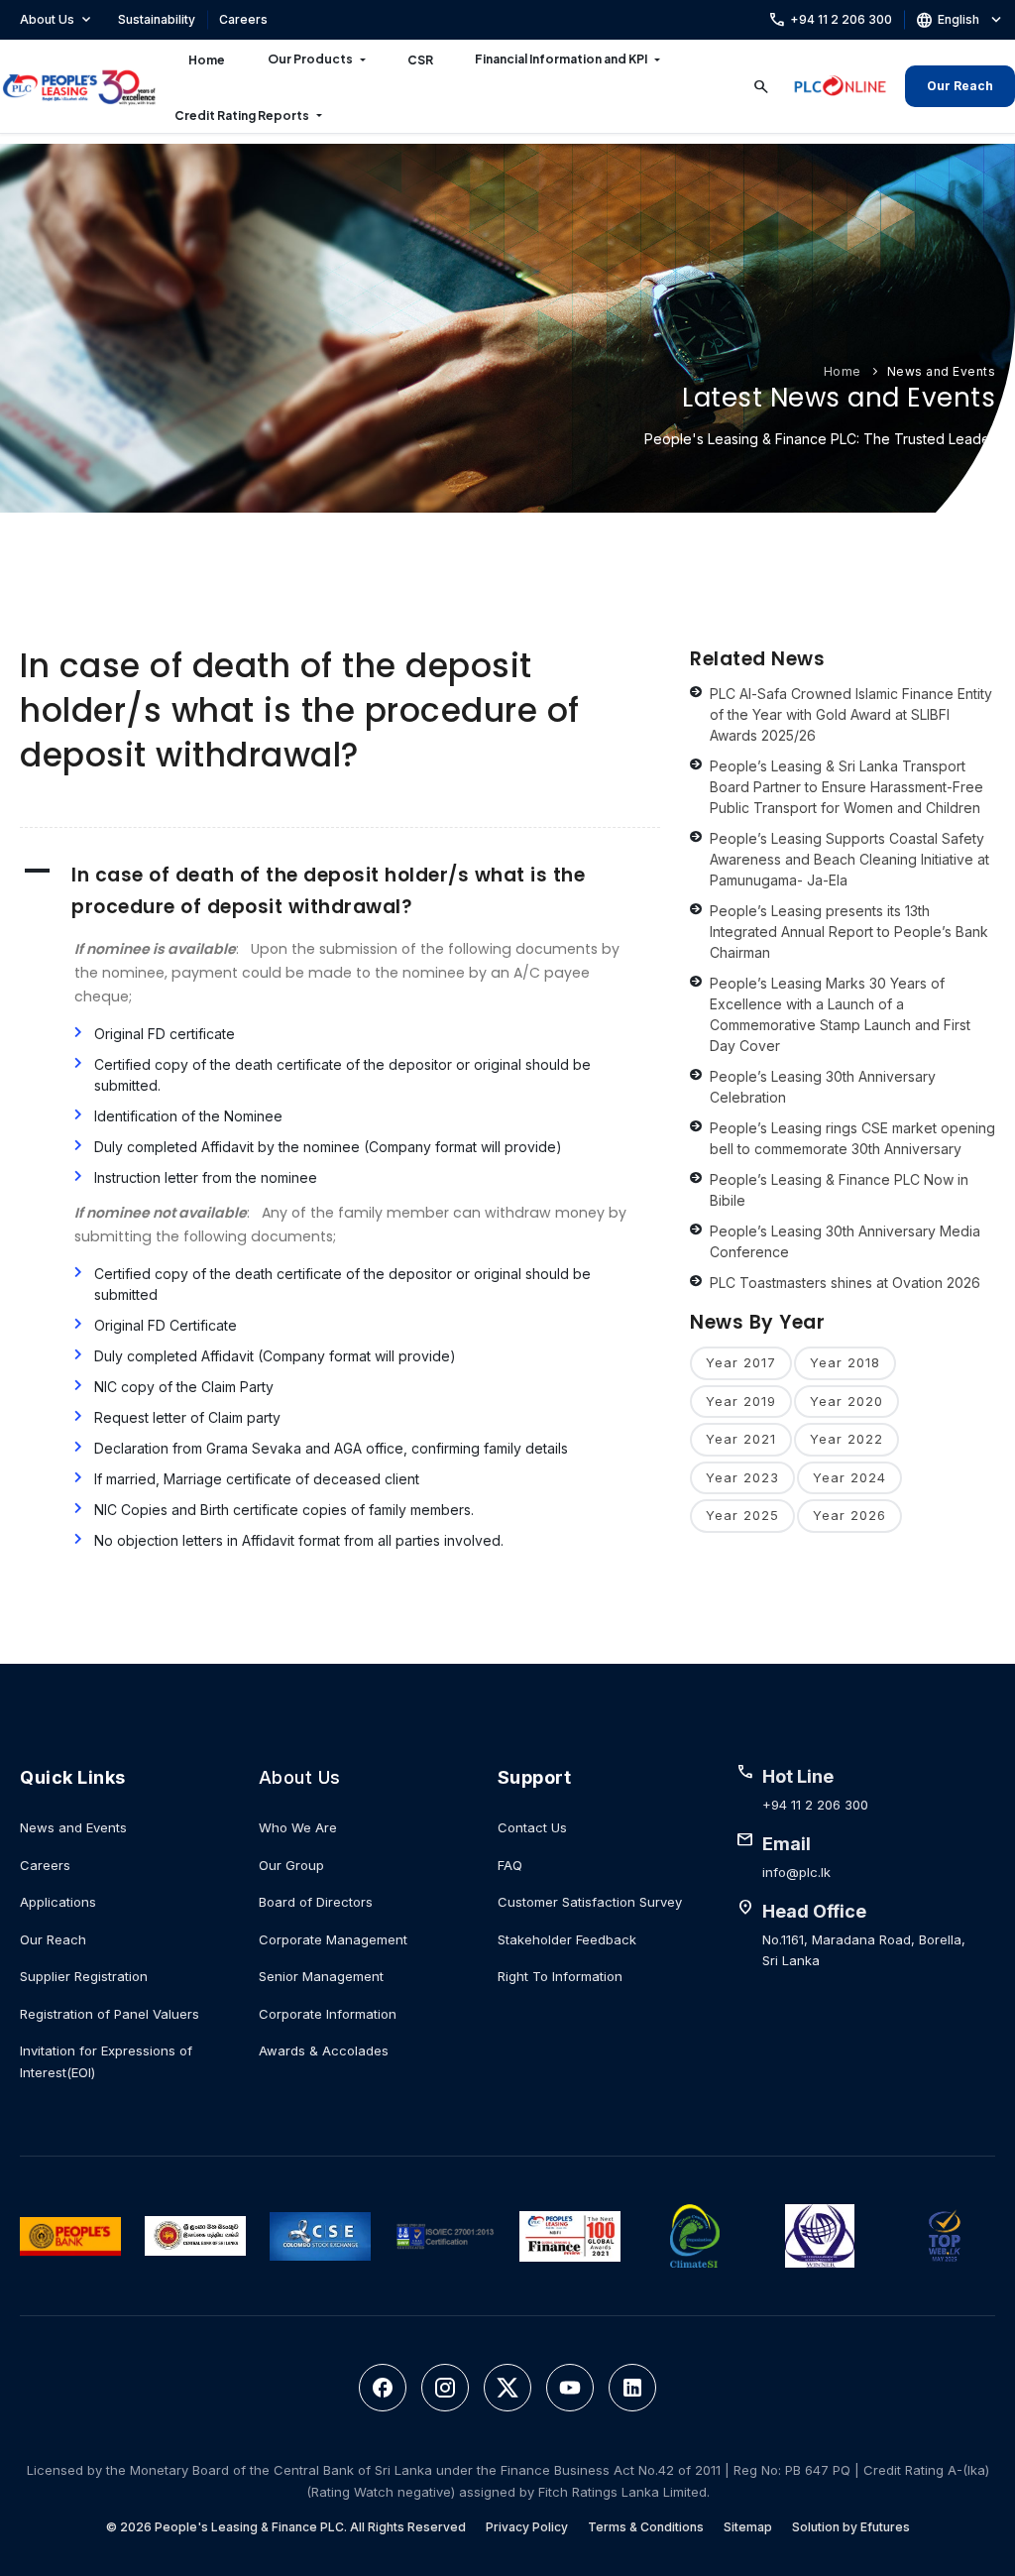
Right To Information (560, 1976)
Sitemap (748, 2527)
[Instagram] (445, 2388)
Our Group (291, 1865)
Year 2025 (742, 1515)
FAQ (510, 1865)
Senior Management (321, 1976)
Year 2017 (741, 1362)
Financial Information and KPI (561, 59)
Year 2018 (845, 1362)
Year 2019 (741, 1401)
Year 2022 (846, 1439)
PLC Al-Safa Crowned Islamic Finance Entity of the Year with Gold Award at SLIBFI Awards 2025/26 (851, 714)
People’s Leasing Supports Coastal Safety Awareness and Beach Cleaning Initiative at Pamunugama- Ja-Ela (849, 859)
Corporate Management (333, 1939)
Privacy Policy (527, 2527)
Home (207, 60)
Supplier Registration (84, 1976)
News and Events (942, 371)
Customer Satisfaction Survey (590, 1902)
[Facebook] (383, 2388)
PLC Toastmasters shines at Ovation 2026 (845, 1283)
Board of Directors (316, 1902)
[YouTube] (570, 2388)
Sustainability (157, 19)
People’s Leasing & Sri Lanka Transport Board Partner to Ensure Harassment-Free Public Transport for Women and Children (846, 787)
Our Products (310, 59)
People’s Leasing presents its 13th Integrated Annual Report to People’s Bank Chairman (849, 932)
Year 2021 (741, 1439)
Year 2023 (742, 1477)
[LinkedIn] (632, 2388)
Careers (243, 19)
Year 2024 (849, 1477)
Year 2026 (849, 1515)
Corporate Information (328, 2014)
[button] (340, 891)
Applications (58, 1902)
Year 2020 (846, 1401)
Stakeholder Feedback (567, 1939)
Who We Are (298, 1827)
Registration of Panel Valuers (110, 2014)
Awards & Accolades (324, 2050)
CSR (420, 60)
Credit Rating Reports (242, 116)
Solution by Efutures (851, 2527)
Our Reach (960, 86)
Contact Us (532, 1827)
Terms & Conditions (646, 2527)
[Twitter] (507, 2388)
